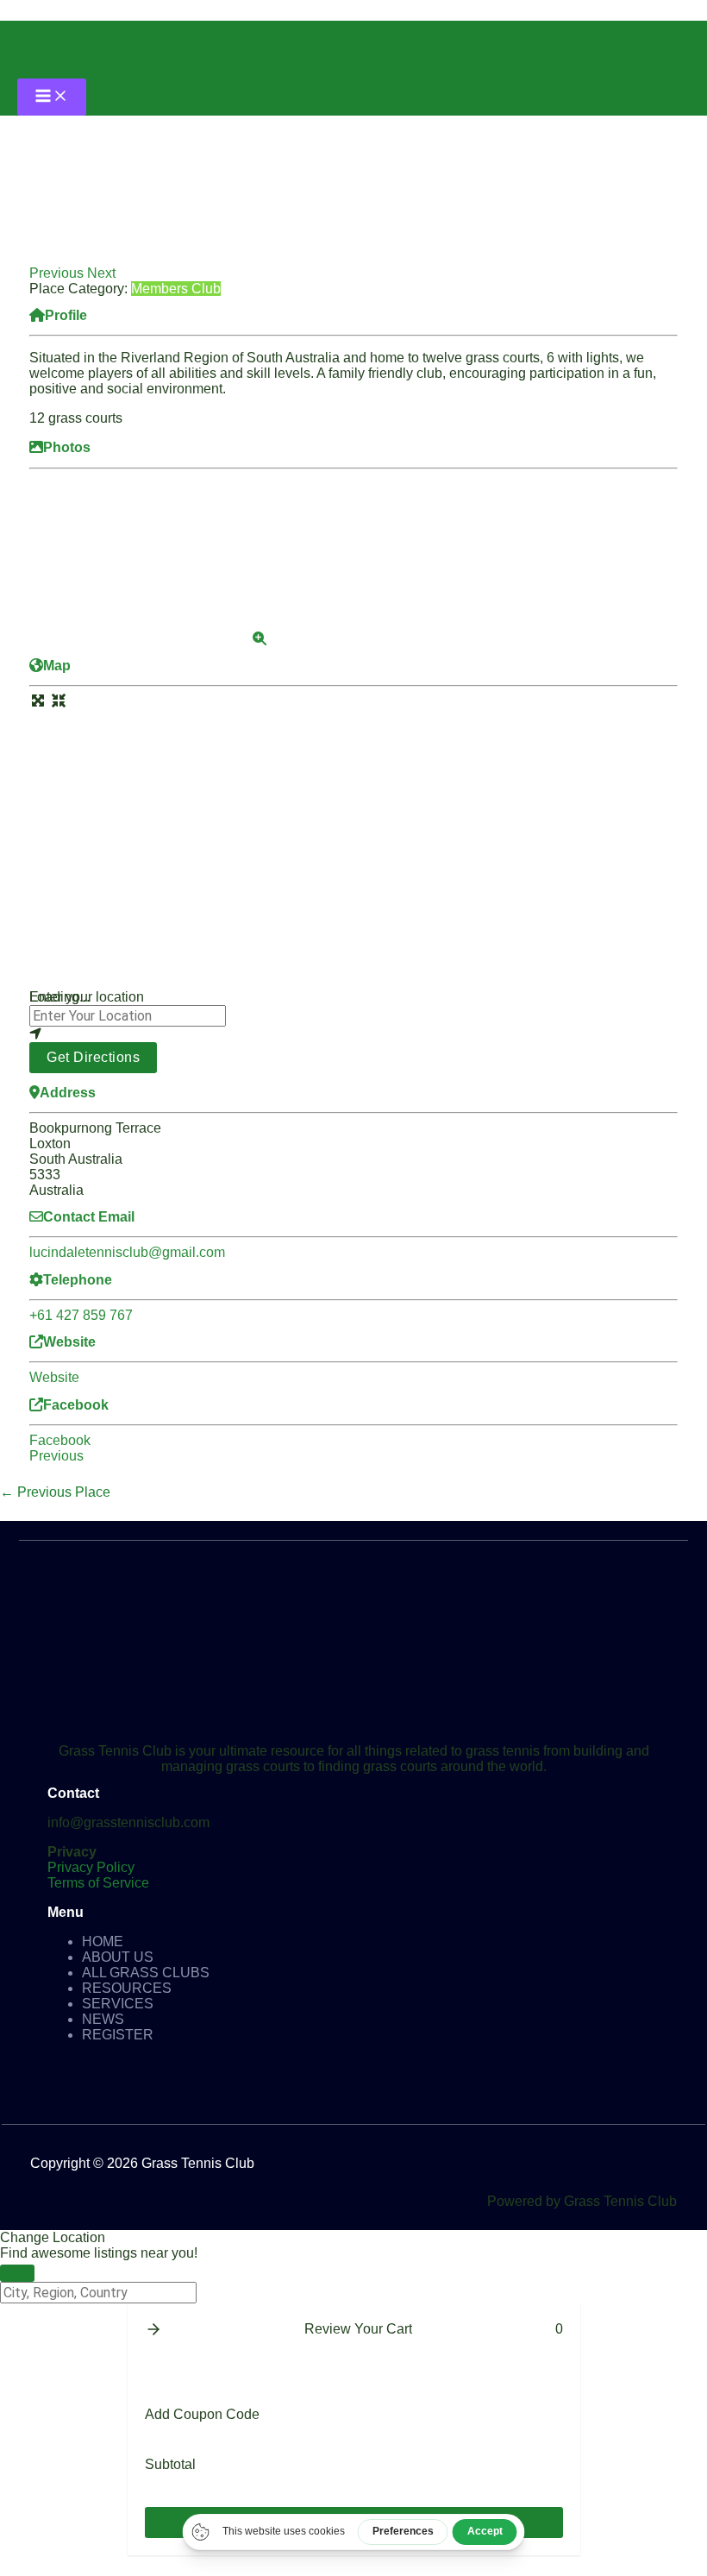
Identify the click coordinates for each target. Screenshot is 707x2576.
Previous (56, 1456)
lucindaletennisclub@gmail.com (127, 1252)
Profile (66, 315)
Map (57, 666)
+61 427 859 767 (81, 1315)
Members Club (176, 289)
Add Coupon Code (202, 2414)
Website (69, 1342)
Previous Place (55, 1492)
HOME (103, 1941)
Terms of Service (98, 1883)
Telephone (78, 1280)
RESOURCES (127, 1988)
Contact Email (89, 1217)
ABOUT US (118, 1957)
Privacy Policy (91, 1867)
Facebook (76, 1405)
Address (68, 1093)
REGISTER (118, 2035)
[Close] (17, 2273)
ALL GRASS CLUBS (146, 1973)
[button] (58, 273)
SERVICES (118, 2004)
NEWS (103, 2019)
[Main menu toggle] (52, 97)
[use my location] (353, 1034)
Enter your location (87, 997)
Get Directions (93, 1057)
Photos (67, 447)
